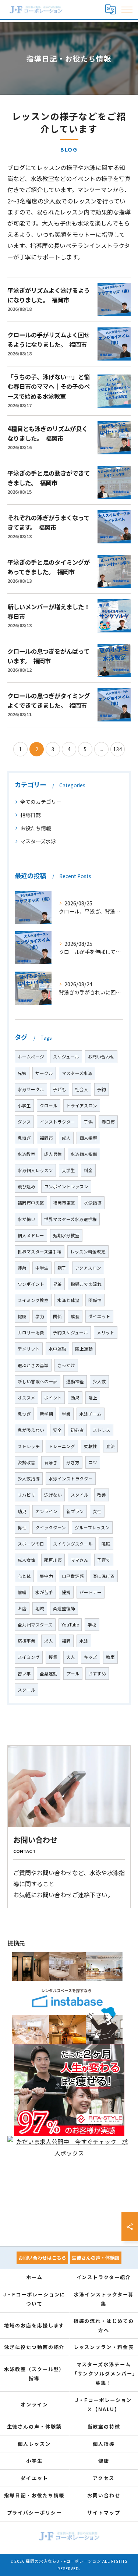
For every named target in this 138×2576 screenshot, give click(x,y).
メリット (106, 1333)
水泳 (84, 1641)
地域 (40, 1608)
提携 (66, 1592)
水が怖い (26, 1219)
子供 (88, 1122)
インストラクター (57, 1122)
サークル (44, 1073)
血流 (110, 1446)
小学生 (24, 1106)
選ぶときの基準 (33, 1365)
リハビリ (26, 1495)
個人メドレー (31, 1235)
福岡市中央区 (31, 1203)
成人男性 (53, 1154)
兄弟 (57, 1284)
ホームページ (31, 1057)
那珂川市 (53, 1560)
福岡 (66, 1641)
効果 (75, 1398)
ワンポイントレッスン (66, 1186)
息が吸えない (31, 1430)
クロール (49, 1106)
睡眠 (106, 1544)
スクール (26, 1690)
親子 (62, 1268)
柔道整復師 (64, 1608)
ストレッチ (29, 1446)
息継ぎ (24, 1138)
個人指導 (88, 1138)
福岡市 (46, 1138)
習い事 (24, 1674)
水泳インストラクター (71, 1479)
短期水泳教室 (66, 1235)
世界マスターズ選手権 (40, 1252)
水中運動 (57, 1349)
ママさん (79, 1560)
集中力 (46, 1576)
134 (118, 749)
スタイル (79, 1495)
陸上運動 (84, 1349)
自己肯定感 (73, 1576)
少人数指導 (29, 1479)
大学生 (68, 1170)
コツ (93, 1462)
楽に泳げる (104, 1576)
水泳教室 (26, 1154)
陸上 (93, 1398)
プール (73, 1674)
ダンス (24, 1122)
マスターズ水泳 (38, 841)
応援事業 (26, 1641)
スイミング (29, 1657)
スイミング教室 (33, 1300)
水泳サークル (31, 1089)
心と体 (24, 1576)
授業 (53, 1657)
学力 (40, 1316)
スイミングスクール (73, 1544)
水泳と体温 (68, 1300)
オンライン (46, 1511)
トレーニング (62, 1446)
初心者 (77, 1430)
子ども (60, 1089)
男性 (22, 1527)
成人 (66, 1138)
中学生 (42, 1268)
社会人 (82, 1089)
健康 (22, 1316)
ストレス (102, 1430)
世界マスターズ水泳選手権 (70, 1219)
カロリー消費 (31, 1333)
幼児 (22, 1511)
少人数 (99, 1381)
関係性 (95, 1300)
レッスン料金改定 (88, 1252)
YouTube (70, 1625)
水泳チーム (91, 1414)
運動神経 (75, 1381)
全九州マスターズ (35, 1625)
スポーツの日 (31, 1544)
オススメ (26, 1398)
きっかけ (66, 1365)
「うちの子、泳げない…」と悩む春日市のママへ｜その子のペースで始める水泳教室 (49, 386)
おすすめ (97, 1674)
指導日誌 (31, 815)
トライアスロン (82, 1106)
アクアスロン (88, 1268)
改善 (102, 1495)
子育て (104, 1560)
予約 (102, 1089)
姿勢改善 (26, 1462)
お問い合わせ (101, 1057)
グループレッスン (92, 1527)
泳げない (53, 1495)
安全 (57, 1430)
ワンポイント (31, 1284)
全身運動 (49, 1674)
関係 (57, 1316)
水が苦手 (44, 1592)
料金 (88, 1170)
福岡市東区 (64, 1203)
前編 (22, 1592)
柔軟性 (91, 1446)
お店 (22, 1608)
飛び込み (26, 1186)
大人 (71, 1657)
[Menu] (127, 9)
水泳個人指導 (84, 1154)
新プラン (75, 1511)
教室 (110, 1657)
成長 (75, 1316)
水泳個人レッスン (35, 1170)
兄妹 (22, 1073)
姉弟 (22, 1268)
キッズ (91, 1657)
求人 (49, 1641)
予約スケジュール (70, 1333)
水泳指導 (93, 1203)
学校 (92, 1625)
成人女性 (26, 1560)
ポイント (53, 1398)
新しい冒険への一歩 (38, 1381)
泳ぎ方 (73, 1462)
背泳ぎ (51, 1462)
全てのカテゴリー (41, 802)
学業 (66, 1414)
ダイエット (99, 1316)
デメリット (29, 1349)
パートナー (91, 1592)
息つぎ (24, 1414)
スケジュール (66, 1057)
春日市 (108, 1122)
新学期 (46, 1414)
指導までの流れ (86, 1284)
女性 (97, 1511)
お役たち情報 (36, 828)
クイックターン (51, 1527)
